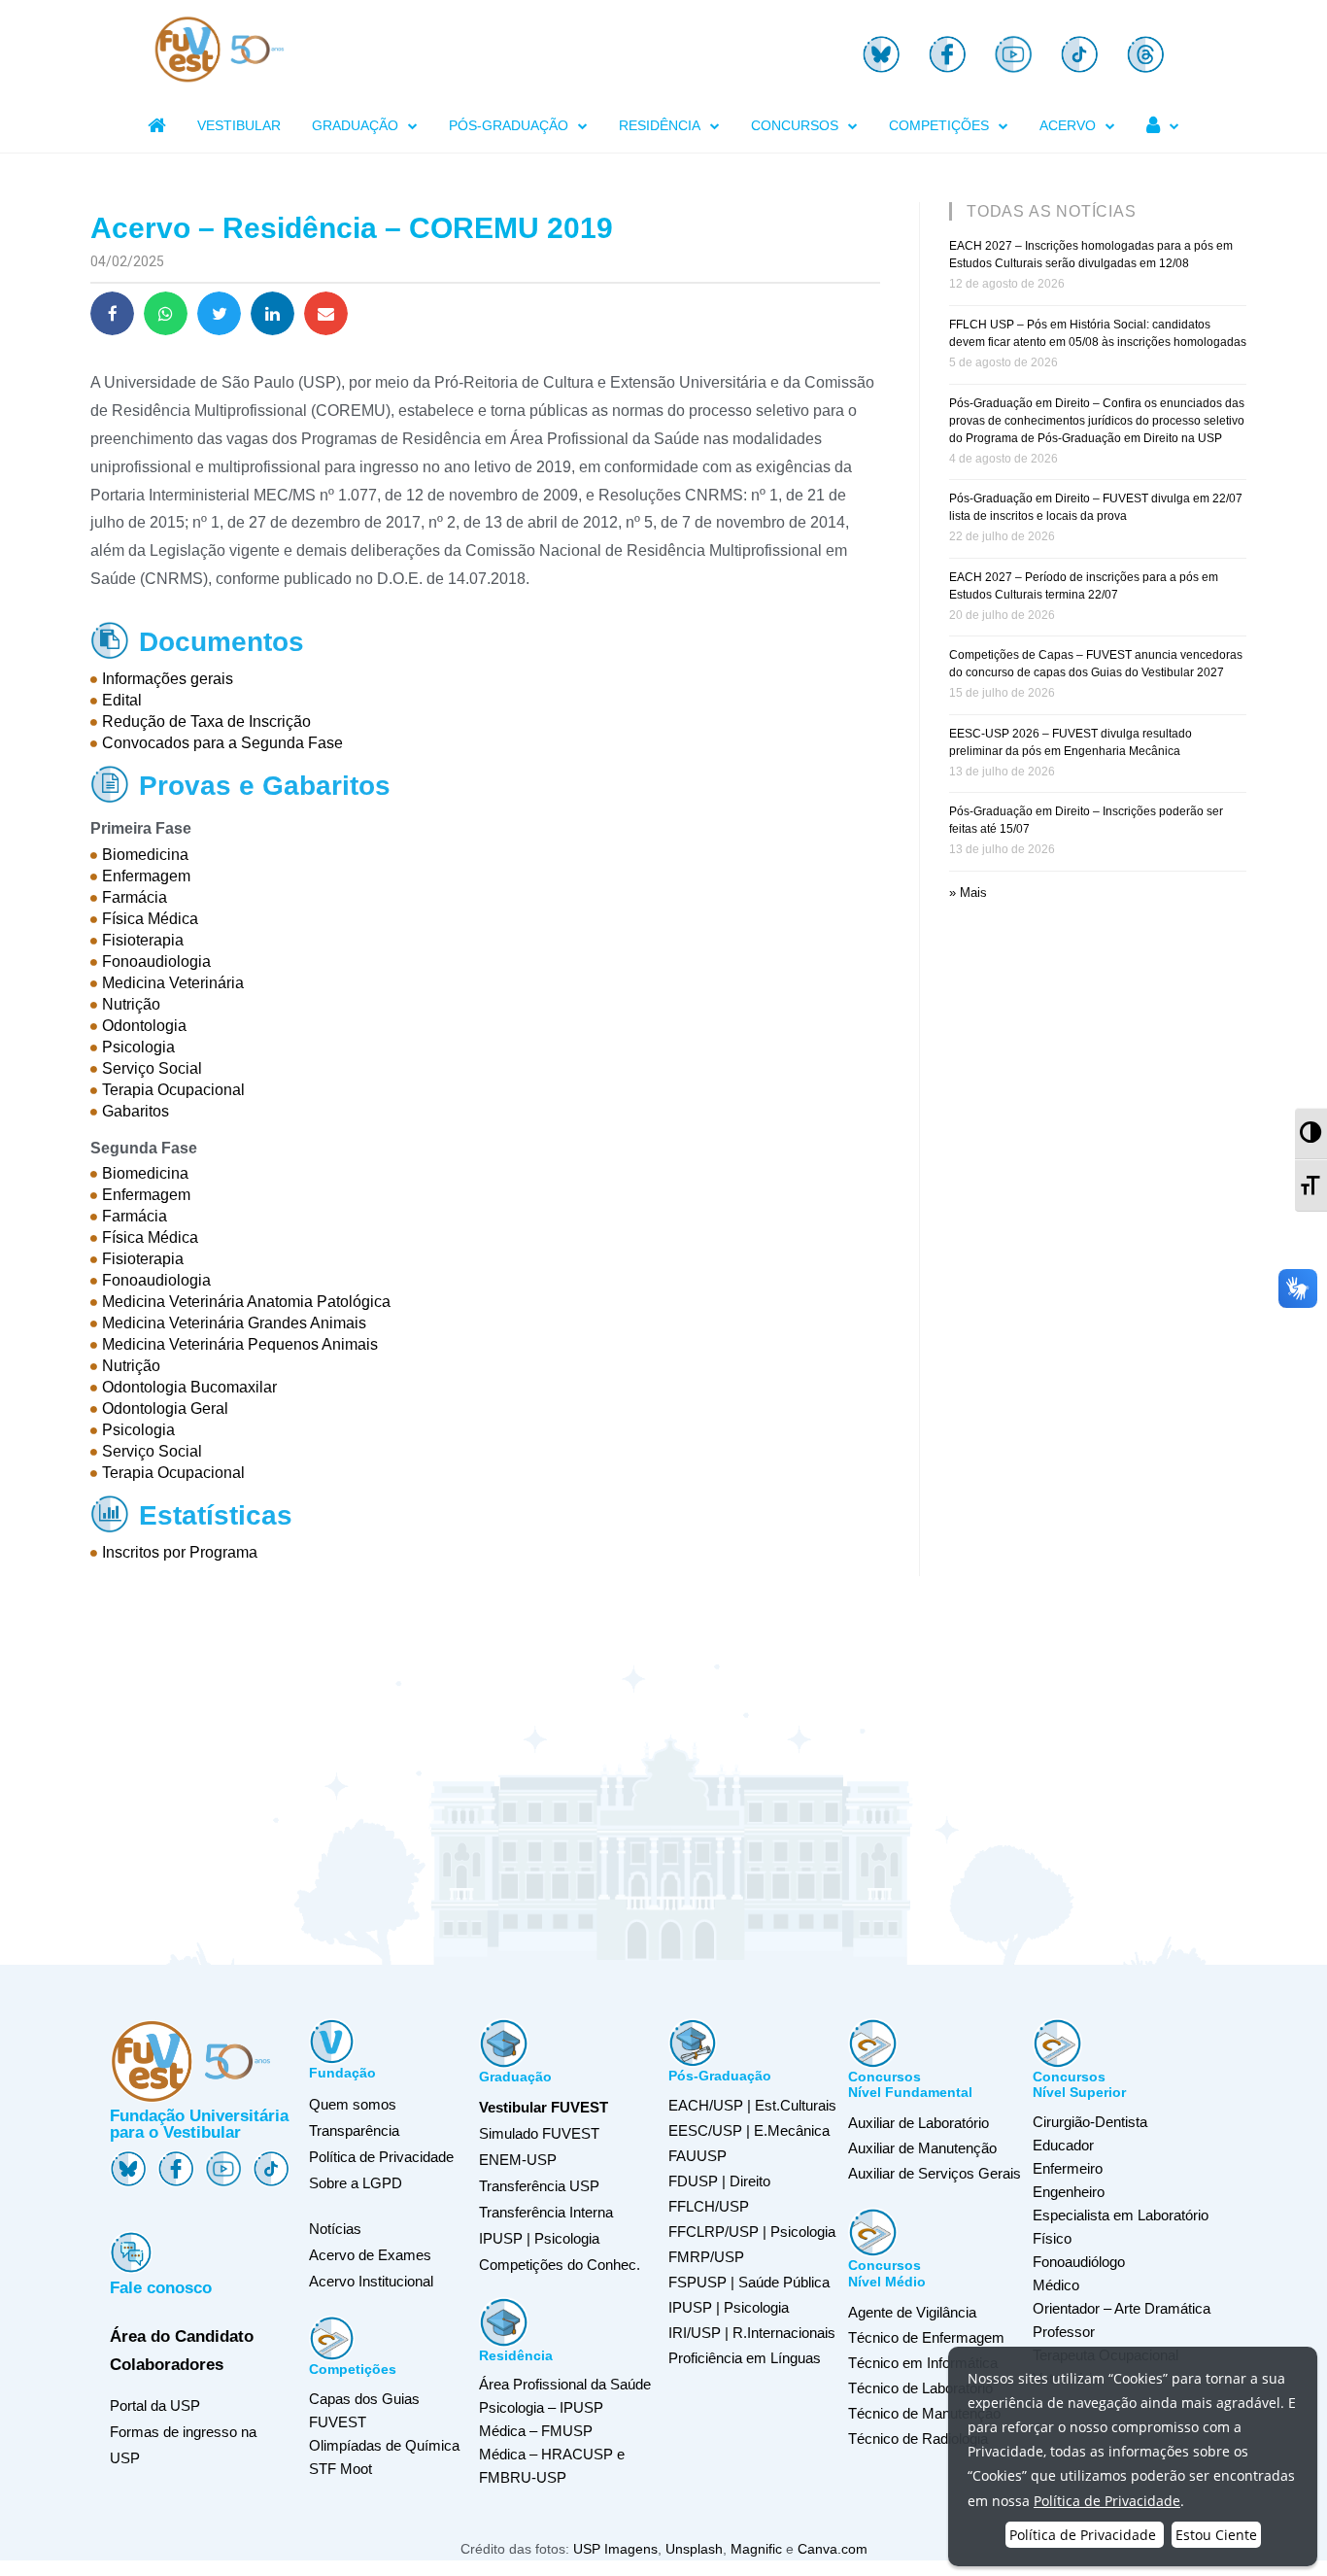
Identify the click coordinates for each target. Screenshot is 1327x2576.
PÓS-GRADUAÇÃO (509, 125)
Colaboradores (167, 2365)
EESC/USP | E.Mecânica (749, 2130)
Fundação (342, 2073)
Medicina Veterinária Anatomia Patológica (246, 1302)
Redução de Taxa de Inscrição (206, 721)
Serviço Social (152, 1068)
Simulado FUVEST (539, 2133)
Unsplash (694, 2549)
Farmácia (135, 897)
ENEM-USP (518, 2160)
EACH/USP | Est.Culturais (752, 2105)
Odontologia (144, 1026)
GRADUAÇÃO (355, 125)
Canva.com (833, 2549)
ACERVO (1068, 125)
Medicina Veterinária (173, 983)
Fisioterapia (143, 940)
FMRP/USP (706, 2257)
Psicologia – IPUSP (541, 2407)
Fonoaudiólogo (1079, 2262)
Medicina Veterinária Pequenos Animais (240, 1344)
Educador (1063, 2145)
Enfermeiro (1068, 2168)
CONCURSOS (795, 125)
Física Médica (150, 919)
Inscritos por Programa (180, 1552)
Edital (122, 700)
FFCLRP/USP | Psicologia (752, 2232)
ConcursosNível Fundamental (910, 2085)
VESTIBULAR (239, 125)
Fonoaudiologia (156, 962)
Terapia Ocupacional (173, 1090)
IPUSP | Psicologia (729, 2307)
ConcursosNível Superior (1079, 2085)
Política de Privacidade (381, 2157)
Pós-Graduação (720, 2076)
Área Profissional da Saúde (565, 2384)
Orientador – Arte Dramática (1122, 2308)
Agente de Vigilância (912, 2312)
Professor (1064, 2332)
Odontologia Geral (165, 1408)
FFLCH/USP (709, 2206)
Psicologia (138, 1047)
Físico (1052, 2238)
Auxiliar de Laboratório (919, 2123)
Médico (1056, 2285)
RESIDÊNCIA (660, 125)
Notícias (335, 2229)
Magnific (756, 2549)
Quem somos (353, 2104)
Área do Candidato (182, 2336)
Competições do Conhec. (560, 2265)
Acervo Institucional (371, 2281)
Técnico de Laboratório (920, 2388)
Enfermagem (146, 876)
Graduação (515, 2077)
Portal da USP (155, 2405)
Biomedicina (145, 855)
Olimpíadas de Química (384, 2445)
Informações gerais (168, 679)
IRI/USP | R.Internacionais (752, 2333)
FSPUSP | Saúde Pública (749, 2282)
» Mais (968, 893)
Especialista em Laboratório (1121, 2215)
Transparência (354, 2130)
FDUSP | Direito (719, 2181)
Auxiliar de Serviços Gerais (935, 2173)
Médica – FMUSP (536, 2431)
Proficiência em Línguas (745, 2358)
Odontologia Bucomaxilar (189, 1387)
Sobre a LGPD (356, 2183)
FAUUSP (698, 2156)
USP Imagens (615, 2549)
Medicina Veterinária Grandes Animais (234, 1323)
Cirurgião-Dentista (1090, 2122)
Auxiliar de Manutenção (922, 2148)
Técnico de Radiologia (918, 2439)
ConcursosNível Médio (887, 2273)
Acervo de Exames (370, 2255)
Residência (516, 2355)
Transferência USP (539, 2186)
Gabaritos (136, 1111)
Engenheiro (1069, 2192)
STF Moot (340, 2469)
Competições (353, 2369)
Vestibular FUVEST (544, 2107)
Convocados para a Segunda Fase (222, 743)
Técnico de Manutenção (924, 2413)
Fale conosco (161, 2288)
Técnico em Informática (923, 2363)
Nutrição (131, 1004)
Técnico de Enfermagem (926, 2337)
